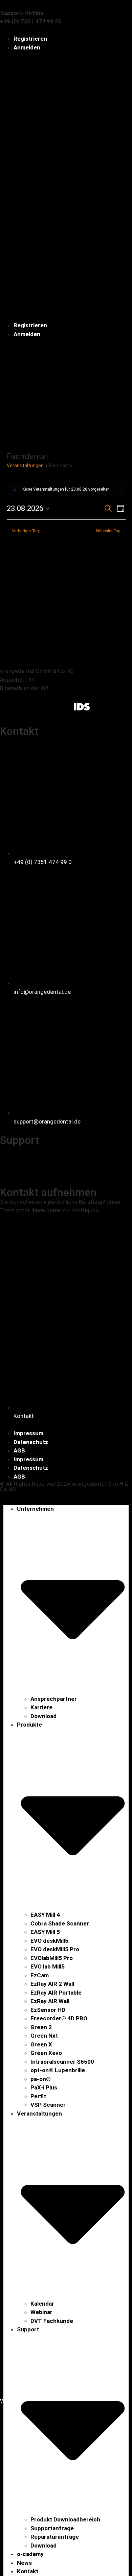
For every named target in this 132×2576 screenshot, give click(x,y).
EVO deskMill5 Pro (55, 1949)
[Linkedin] (45, 706)
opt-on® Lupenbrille (58, 2070)
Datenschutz (31, 1442)
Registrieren (30, 39)
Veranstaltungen (25, 466)
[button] (66, 187)
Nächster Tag (108, 531)
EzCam (40, 1975)
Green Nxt (44, 2036)
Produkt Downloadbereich (65, 2519)
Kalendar (42, 2304)
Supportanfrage (52, 2528)
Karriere (41, 1707)
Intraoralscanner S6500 (62, 2062)
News (24, 2563)
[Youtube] (63, 706)
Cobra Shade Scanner (60, 1923)
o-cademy (30, 2554)
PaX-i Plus (44, 2087)
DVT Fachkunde (52, 2321)
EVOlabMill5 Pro (52, 1958)
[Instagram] (27, 706)
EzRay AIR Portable (56, 1993)
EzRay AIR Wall (50, 2001)
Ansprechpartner (54, 1699)
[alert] (66, 489)
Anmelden (27, 47)
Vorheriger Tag (25, 531)
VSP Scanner (48, 2105)
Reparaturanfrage (55, 2537)
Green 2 (41, 2027)
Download (43, 1716)
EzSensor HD (48, 2010)
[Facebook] (8, 706)
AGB (19, 1450)
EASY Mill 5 (45, 1932)
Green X (41, 2044)
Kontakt (28, 2571)
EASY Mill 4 (45, 1915)
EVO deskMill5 (49, 1941)
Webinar (41, 2312)
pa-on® (41, 2079)
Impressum (28, 1433)
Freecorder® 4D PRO (59, 2018)
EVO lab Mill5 (48, 1966)
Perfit (38, 2096)
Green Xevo (46, 2053)
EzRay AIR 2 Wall (52, 1984)
